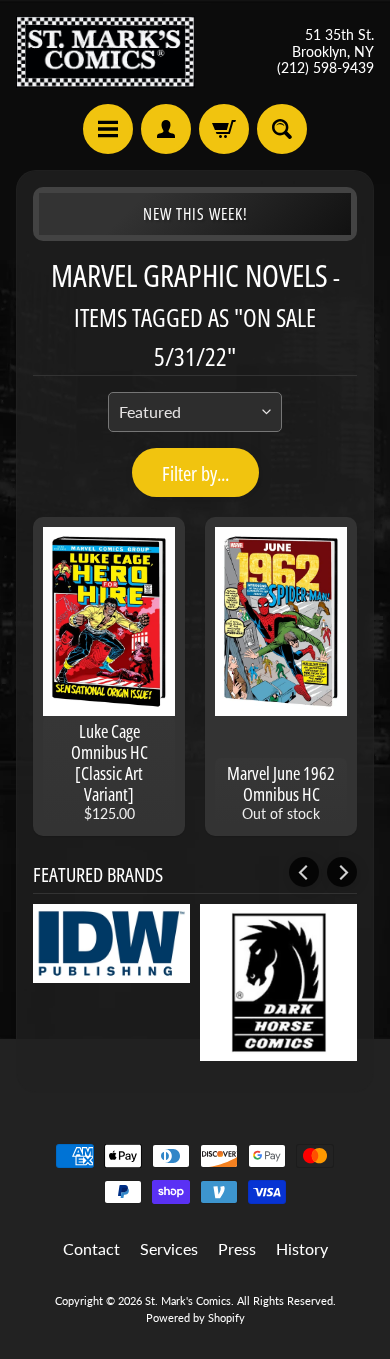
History (302, 1248)
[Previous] (304, 872)
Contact (91, 1248)
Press (237, 1248)
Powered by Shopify (195, 1317)
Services (169, 1248)
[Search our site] (282, 129)
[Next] (342, 872)
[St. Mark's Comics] (105, 52)
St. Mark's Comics (188, 1300)
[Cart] (224, 129)
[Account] (166, 129)
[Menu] (108, 129)
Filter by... (195, 473)
